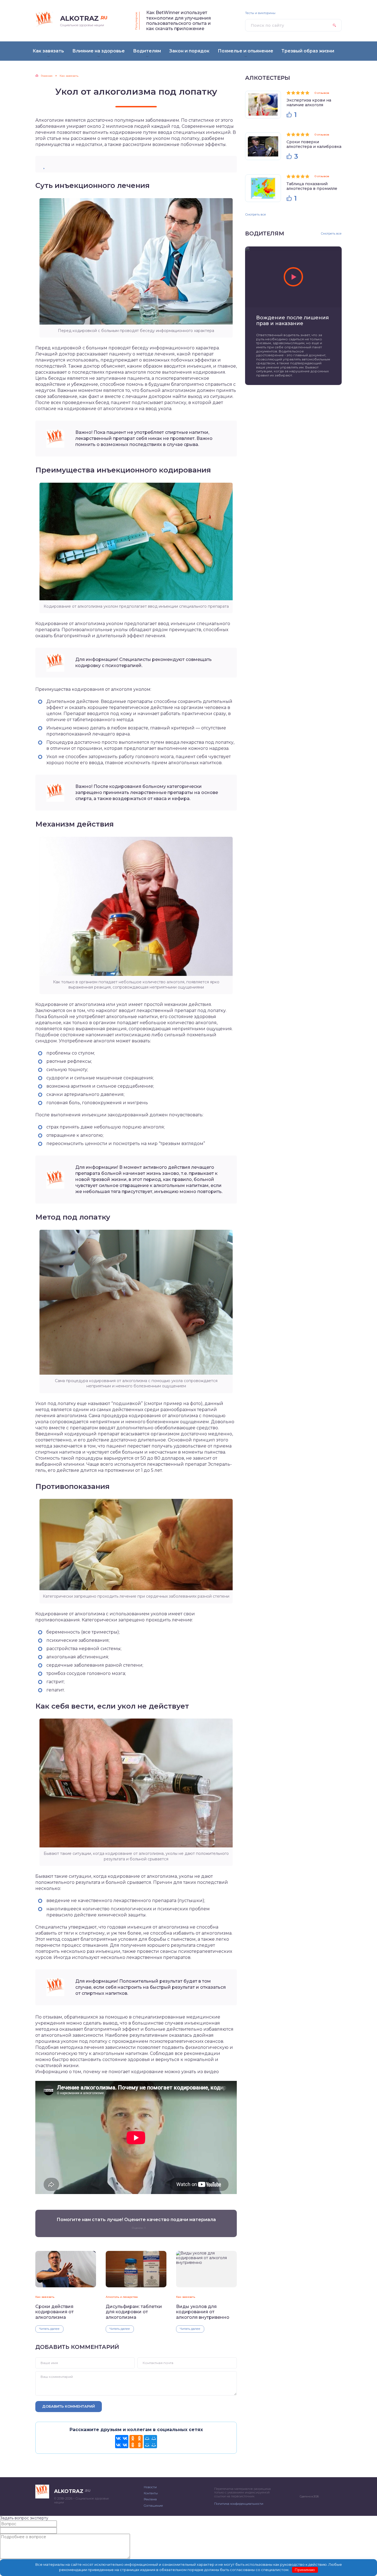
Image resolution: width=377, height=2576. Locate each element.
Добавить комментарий (69, 2406)
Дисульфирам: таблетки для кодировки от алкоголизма (134, 2312)
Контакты (151, 2493)
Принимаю (305, 2570)
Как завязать (45, 2297)
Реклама (150, 2499)
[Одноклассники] (136, 2442)
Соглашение (153, 2506)
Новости (150, 2487)
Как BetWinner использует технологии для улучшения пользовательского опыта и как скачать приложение (179, 21)
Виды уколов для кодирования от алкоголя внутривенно (203, 2312)
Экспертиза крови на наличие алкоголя (309, 103)
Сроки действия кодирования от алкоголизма (55, 2312)
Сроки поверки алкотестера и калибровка (314, 144)
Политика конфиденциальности (239, 2504)
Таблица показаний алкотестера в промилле (312, 186)
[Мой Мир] (150, 2442)
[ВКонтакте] (122, 2442)
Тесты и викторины (260, 13)
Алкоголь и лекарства (122, 2297)
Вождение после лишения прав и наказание (292, 321)
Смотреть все (256, 214)
